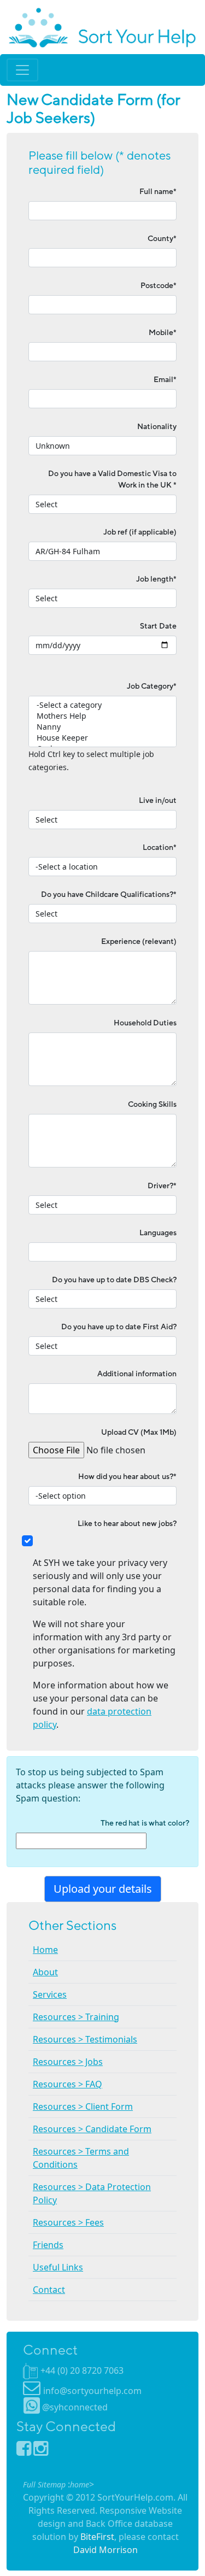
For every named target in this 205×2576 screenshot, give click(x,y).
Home (45, 1950)
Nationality (157, 427)
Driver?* (162, 1186)
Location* (160, 847)
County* (162, 239)
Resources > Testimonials (85, 2039)
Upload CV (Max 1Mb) (139, 1432)
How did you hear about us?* (127, 1477)
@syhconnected (75, 2407)
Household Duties (145, 1023)
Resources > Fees (68, 2222)
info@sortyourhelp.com (92, 2391)
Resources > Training (76, 2017)
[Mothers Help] (102, 716)
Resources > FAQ (68, 2084)
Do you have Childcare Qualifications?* (109, 894)
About (45, 1972)
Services (50, 1994)
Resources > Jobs (68, 2062)
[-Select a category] (102, 705)
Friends (48, 2245)
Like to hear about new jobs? (127, 1524)
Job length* (156, 579)
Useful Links (58, 2267)
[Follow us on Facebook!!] (25, 2451)
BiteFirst (97, 2537)
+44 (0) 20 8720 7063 (82, 2370)
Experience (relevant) (139, 941)
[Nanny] (102, 727)
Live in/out (158, 800)
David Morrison (106, 2550)
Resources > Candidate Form (92, 2129)
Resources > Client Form (83, 2106)
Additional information (137, 1374)
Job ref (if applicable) (140, 532)
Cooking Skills (152, 1104)
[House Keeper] (102, 738)
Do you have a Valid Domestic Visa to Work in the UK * (112, 479)
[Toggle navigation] (22, 70)
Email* (165, 380)
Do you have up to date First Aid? (119, 1327)
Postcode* (159, 286)
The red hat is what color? (145, 1823)
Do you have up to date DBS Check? (114, 1280)
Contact (49, 2290)
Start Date (158, 626)
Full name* (158, 192)
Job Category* (152, 686)
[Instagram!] (41, 2451)
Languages (158, 1233)
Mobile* (163, 333)
